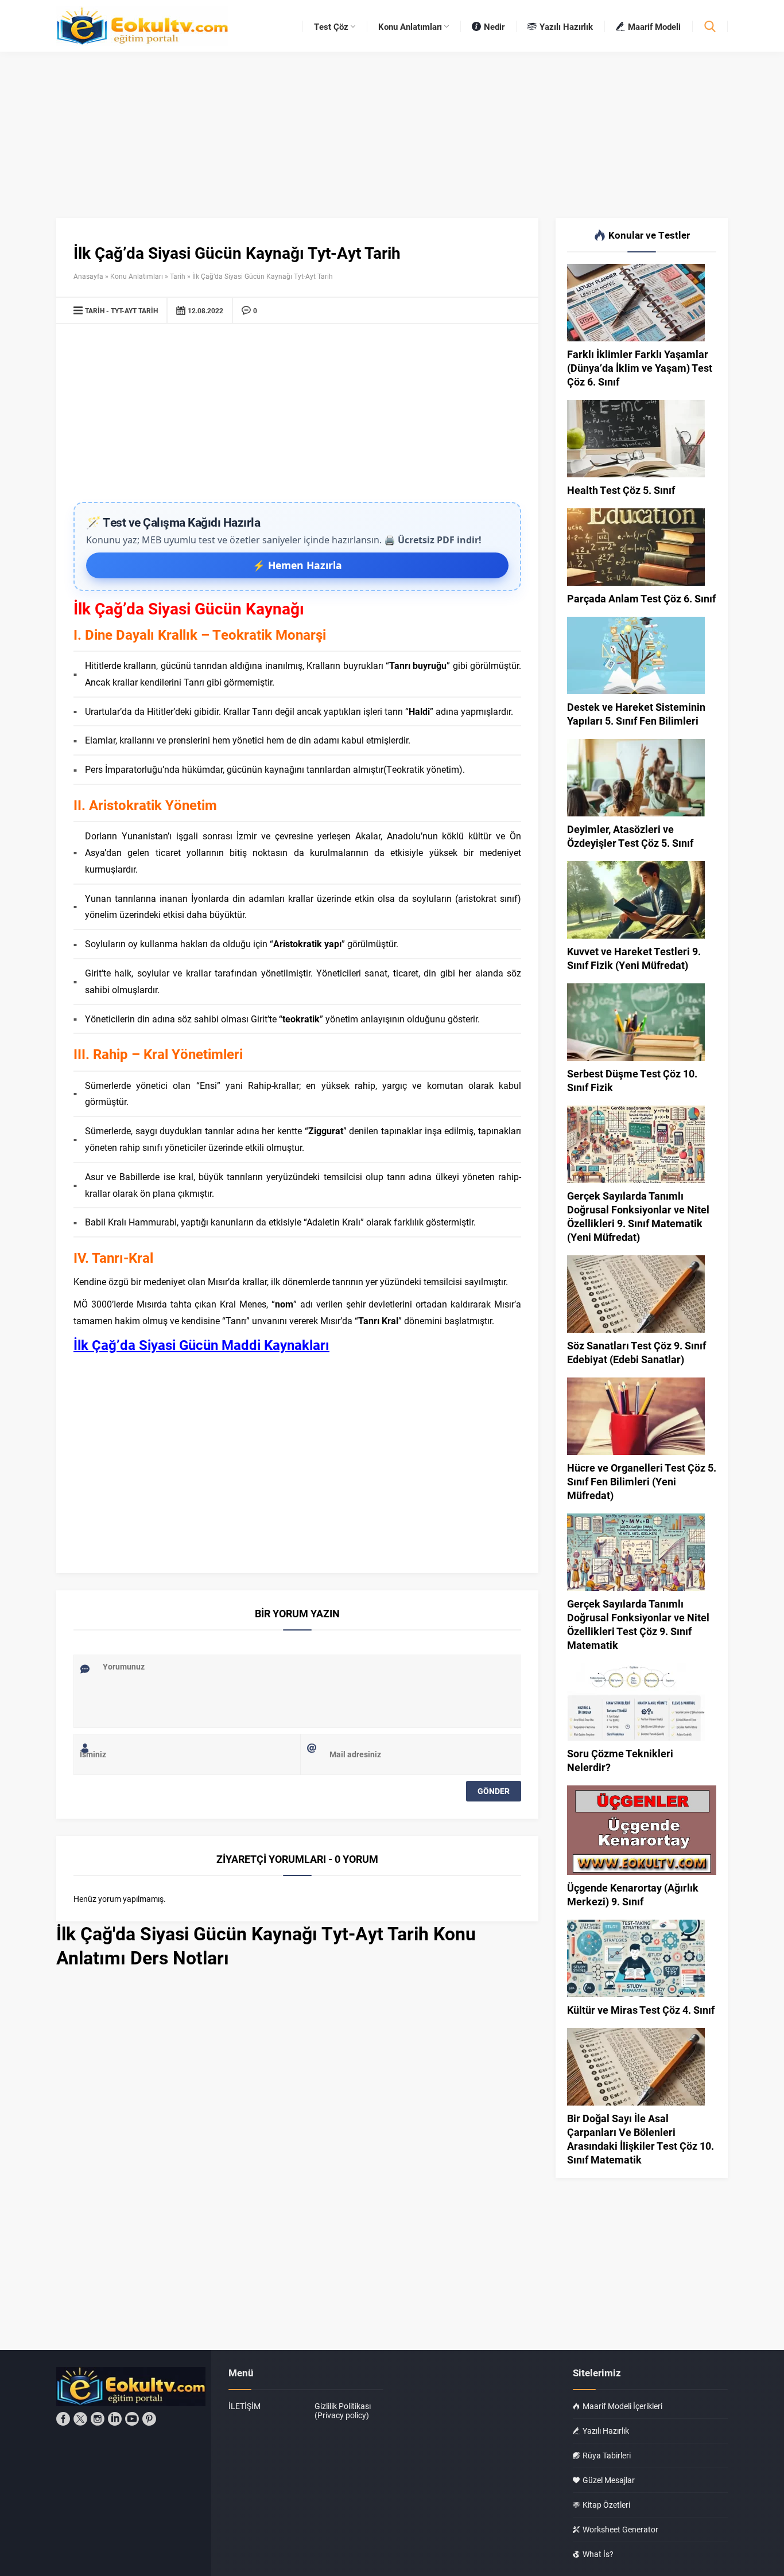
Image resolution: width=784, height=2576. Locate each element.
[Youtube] (132, 2419)
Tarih (178, 276)
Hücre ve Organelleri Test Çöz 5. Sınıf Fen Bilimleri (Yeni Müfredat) (642, 1481)
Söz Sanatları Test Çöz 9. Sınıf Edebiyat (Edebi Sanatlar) (636, 1352)
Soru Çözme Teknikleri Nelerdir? (620, 1760)
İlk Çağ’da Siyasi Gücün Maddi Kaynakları (201, 1345)
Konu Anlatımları (137, 276)
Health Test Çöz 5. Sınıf (621, 490)
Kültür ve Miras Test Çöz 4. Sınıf (641, 2010)
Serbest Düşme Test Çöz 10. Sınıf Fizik (632, 1080)
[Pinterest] (149, 2419)
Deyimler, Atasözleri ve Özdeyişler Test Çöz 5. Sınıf (630, 836)
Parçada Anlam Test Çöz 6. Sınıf (641, 598)
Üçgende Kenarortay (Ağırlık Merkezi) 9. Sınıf (633, 1894)
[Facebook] (63, 2419)
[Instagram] (98, 2419)
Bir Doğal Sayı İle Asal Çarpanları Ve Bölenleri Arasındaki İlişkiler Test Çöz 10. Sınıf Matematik (641, 2139)
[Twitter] (80, 2419)
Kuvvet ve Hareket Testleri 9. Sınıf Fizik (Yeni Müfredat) (634, 958)
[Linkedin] (115, 2419)
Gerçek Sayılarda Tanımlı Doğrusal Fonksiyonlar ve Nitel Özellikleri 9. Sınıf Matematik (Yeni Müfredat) (638, 1216)
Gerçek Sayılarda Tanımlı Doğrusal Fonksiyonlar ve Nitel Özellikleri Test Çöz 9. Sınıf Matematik (638, 1624)
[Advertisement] (297, 416)
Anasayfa (88, 276)
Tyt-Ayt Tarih (134, 310)
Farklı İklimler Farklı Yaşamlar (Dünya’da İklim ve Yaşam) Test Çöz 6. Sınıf (640, 368)
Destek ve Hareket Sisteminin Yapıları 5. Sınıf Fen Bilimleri (636, 714)
